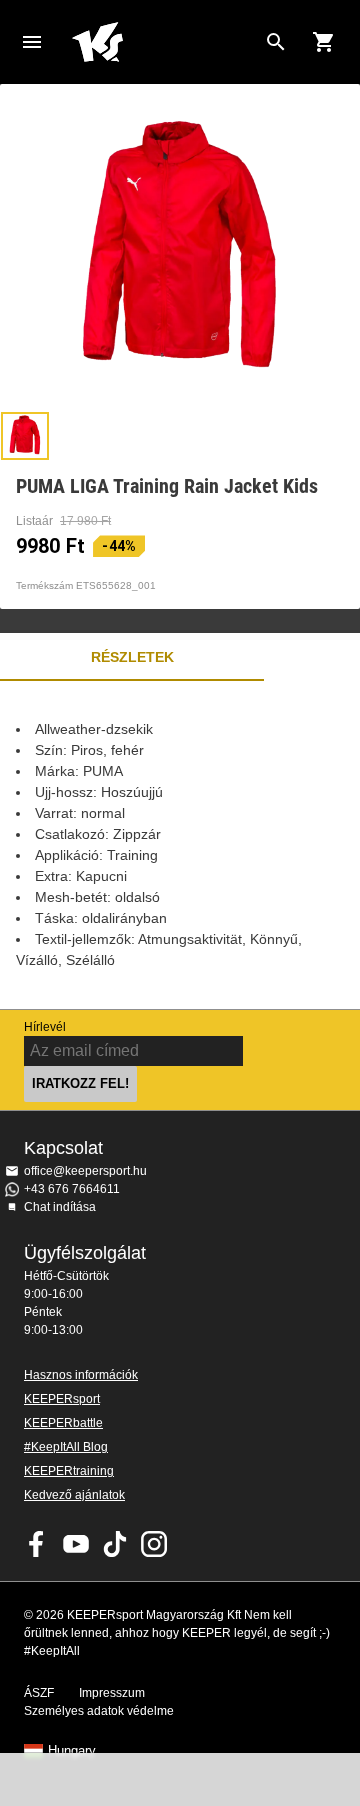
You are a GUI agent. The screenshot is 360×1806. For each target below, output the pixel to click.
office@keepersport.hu (85, 1171)
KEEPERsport (62, 1399)
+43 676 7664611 (72, 1189)
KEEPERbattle (63, 1423)
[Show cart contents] (324, 42)
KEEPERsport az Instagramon (154, 1544)
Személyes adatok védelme (99, 1711)
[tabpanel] (180, 845)
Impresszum (112, 1693)
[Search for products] (276, 42)
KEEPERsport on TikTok (115, 1544)
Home (164, 42)
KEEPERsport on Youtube (76, 1544)
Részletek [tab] (132, 657)
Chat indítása (60, 1207)
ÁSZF (39, 1693)
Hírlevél (45, 1027)
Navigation (32, 42)
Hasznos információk (81, 1375)
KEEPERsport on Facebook (37, 1544)
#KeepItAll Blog (66, 1447)
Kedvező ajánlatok (74, 1495)
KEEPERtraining (69, 1471)
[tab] (25, 436)
